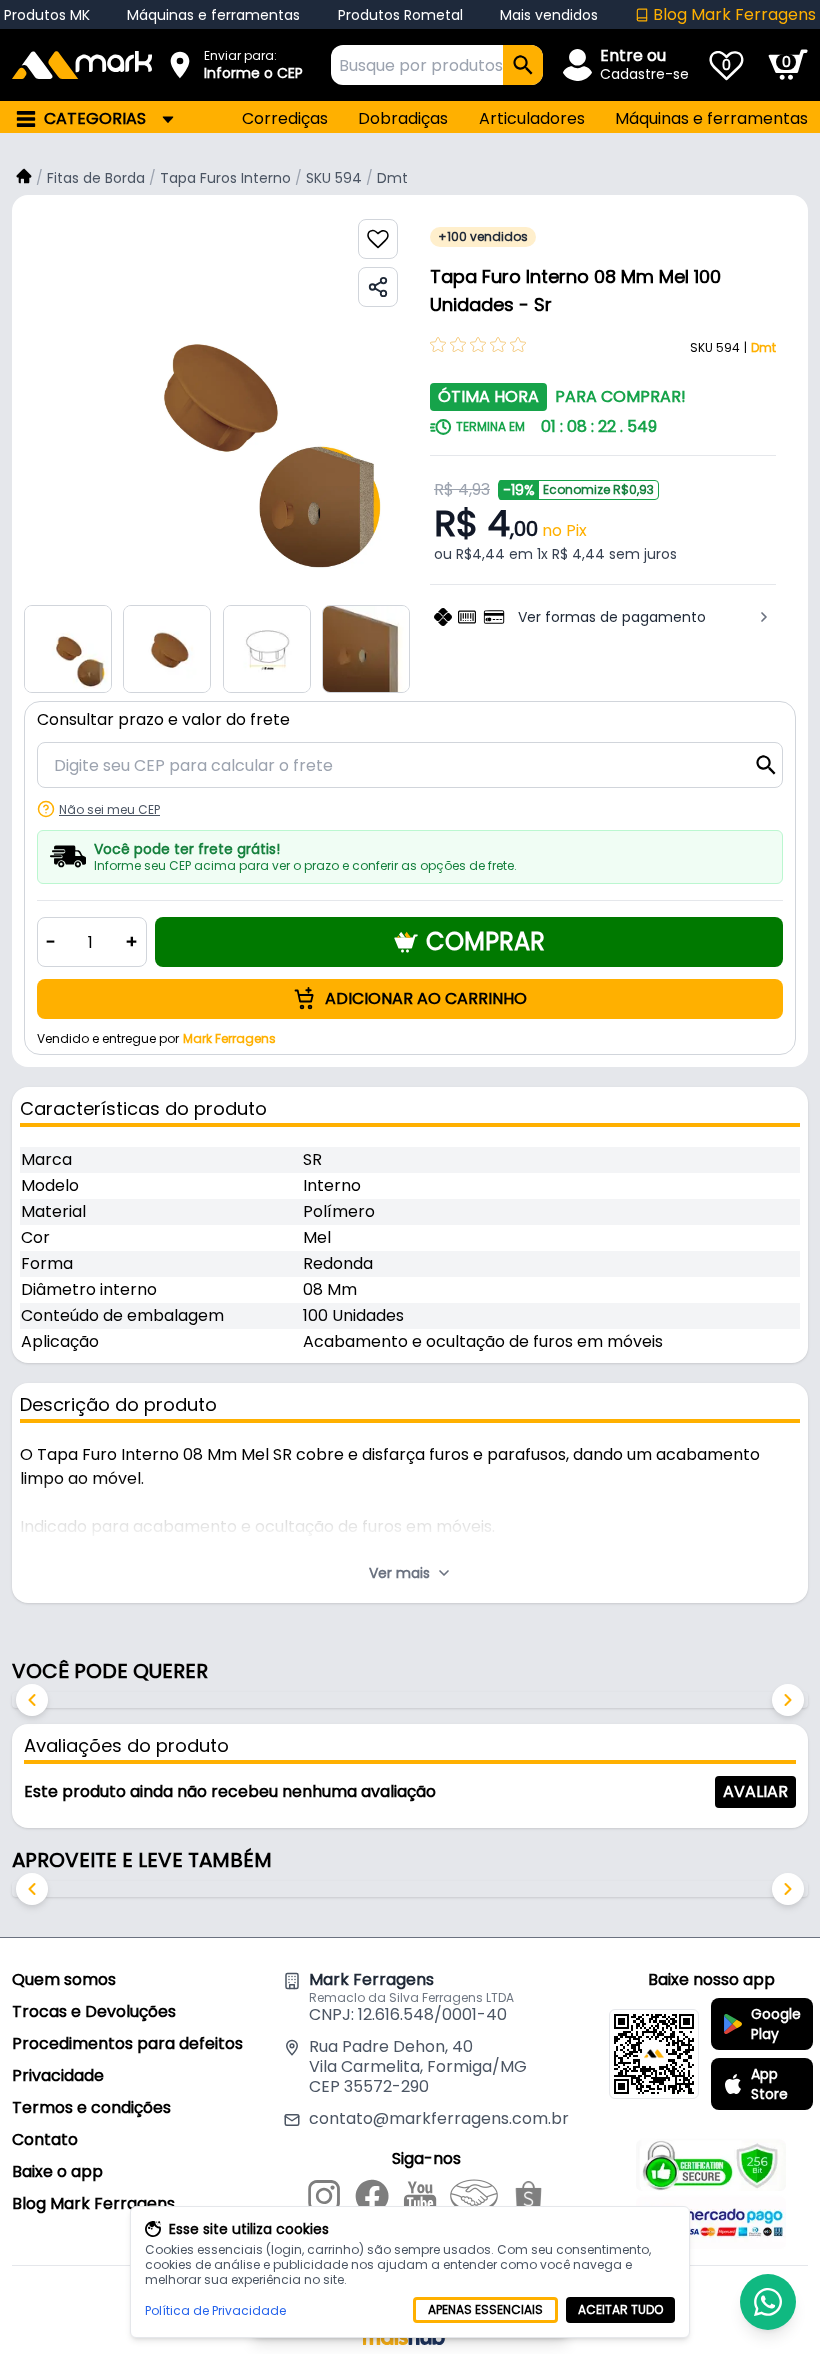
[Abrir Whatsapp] (768, 2302)
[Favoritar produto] (378, 239)
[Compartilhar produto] (378, 287)
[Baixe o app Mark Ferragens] (654, 2054)
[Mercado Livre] (474, 2199)
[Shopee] (528, 2199)
